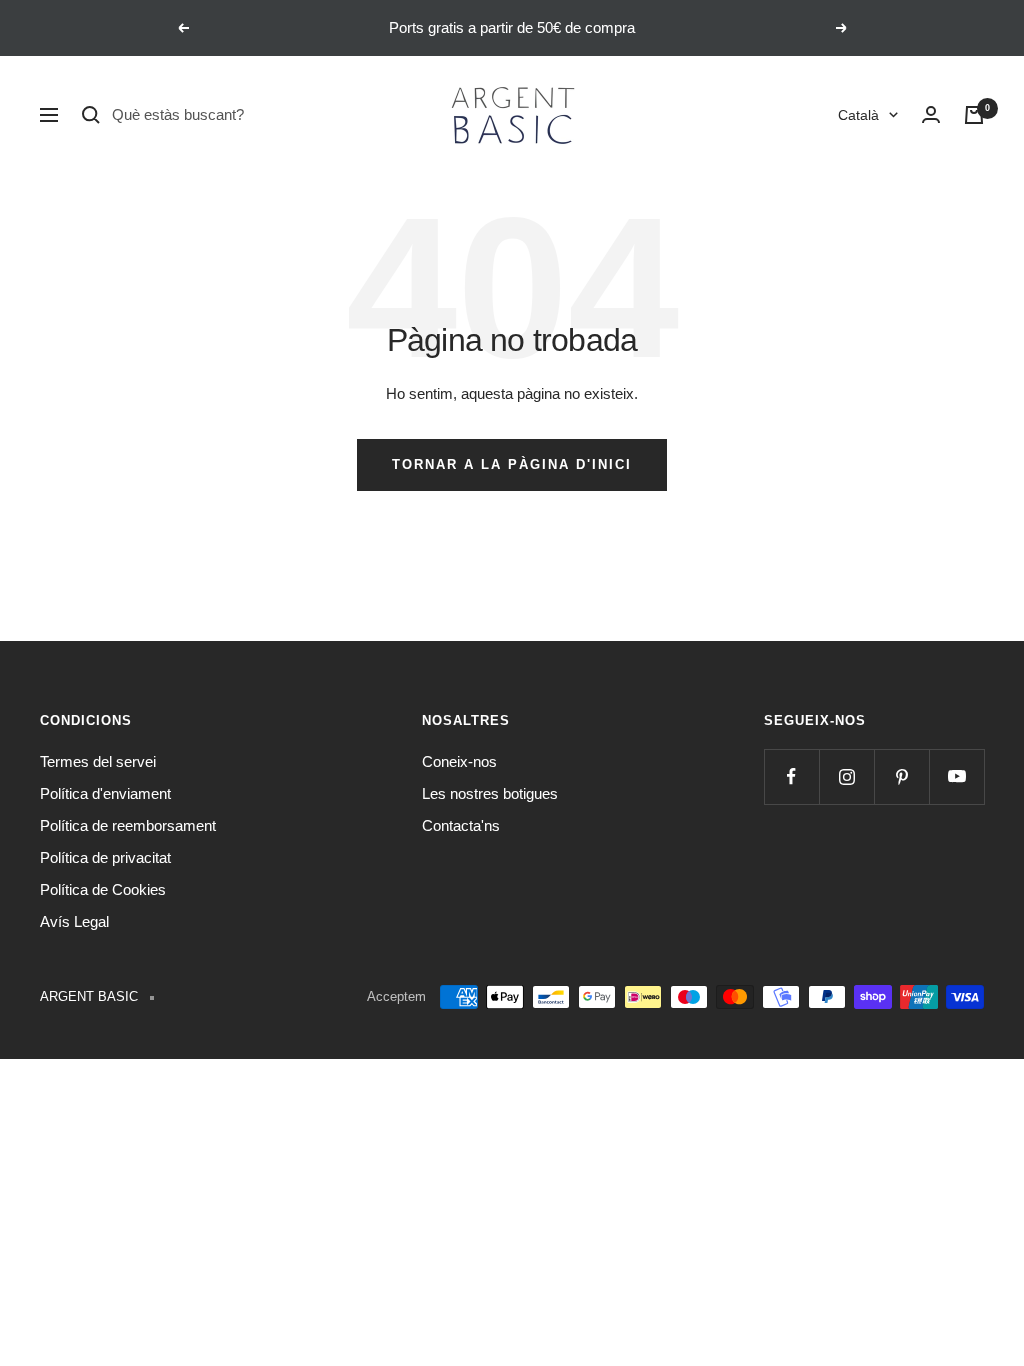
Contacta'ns (461, 825)
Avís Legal (74, 921)
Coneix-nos (459, 761)
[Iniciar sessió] (931, 115)
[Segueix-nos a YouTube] (956, 776)
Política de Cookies (103, 889)
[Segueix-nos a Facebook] (791, 776)
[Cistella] (974, 115)
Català (858, 115)
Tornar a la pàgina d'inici (512, 464)
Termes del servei (98, 761)
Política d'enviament (105, 793)
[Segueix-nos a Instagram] (846, 776)
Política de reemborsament (128, 825)
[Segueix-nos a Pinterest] (901, 776)
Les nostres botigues (490, 793)
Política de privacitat (105, 857)
